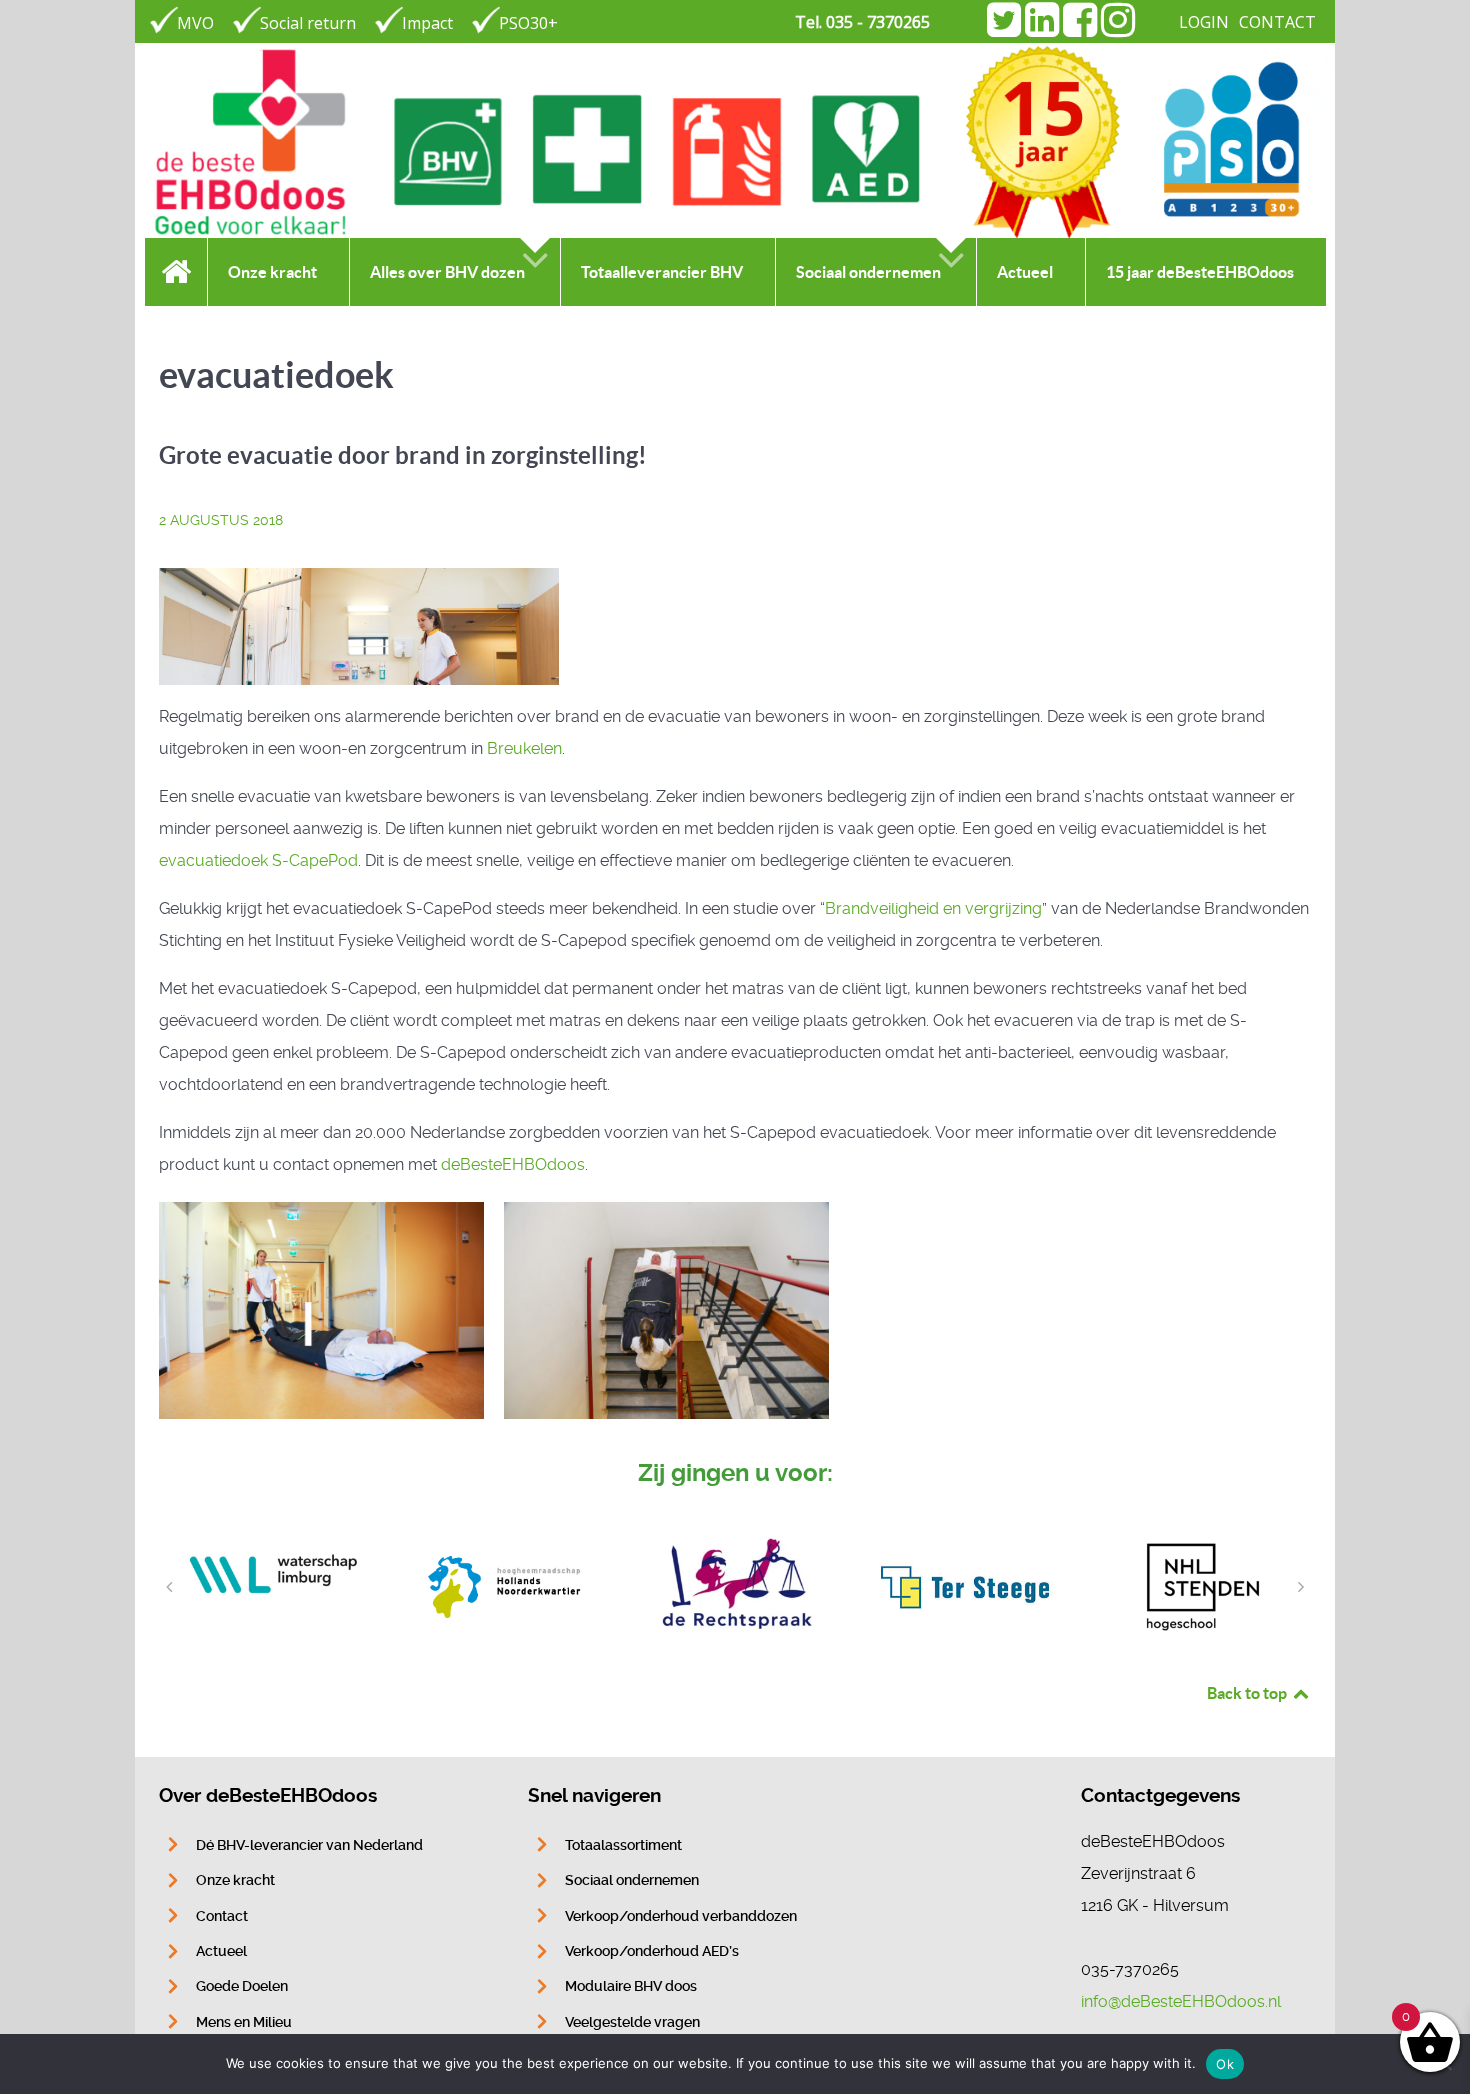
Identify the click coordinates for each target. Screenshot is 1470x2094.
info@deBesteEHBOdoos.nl (1181, 2001)
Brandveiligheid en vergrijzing (933, 908)
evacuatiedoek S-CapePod (258, 860)
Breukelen (524, 748)
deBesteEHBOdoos (513, 1164)
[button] (169, 1587)
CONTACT (1277, 22)
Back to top (1248, 1693)
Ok (1225, 2064)
